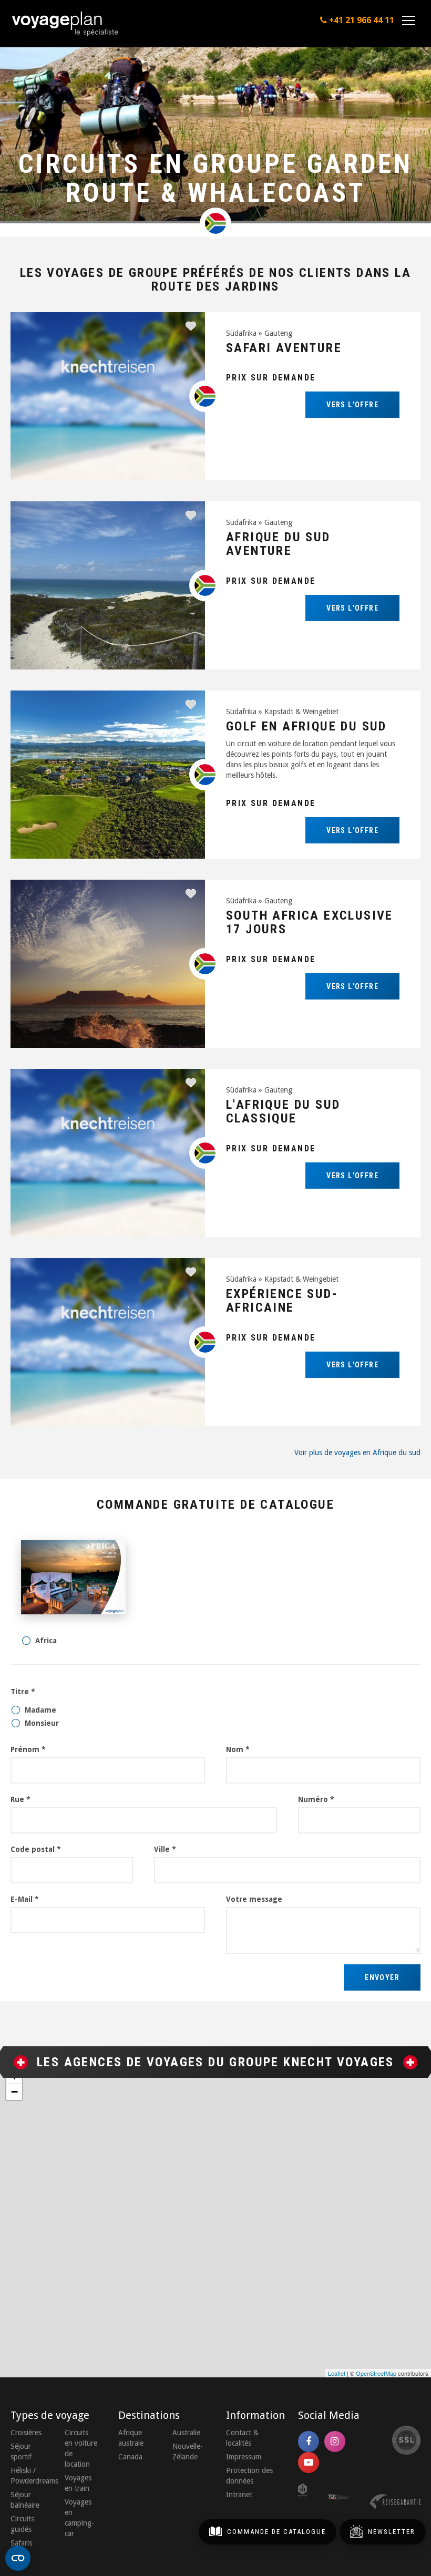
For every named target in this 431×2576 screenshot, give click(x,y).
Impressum (244, 2457)
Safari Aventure (284, 348)
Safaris (21, 2543)
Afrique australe (131, 2438)
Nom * (238, 1749)
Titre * (23, 1692)
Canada (130, 2457)
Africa (46, 1641)
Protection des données (249, 2476)
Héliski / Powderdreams (27, 2476)
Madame (40, 1710)
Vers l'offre (352, 405)
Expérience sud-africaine (282, 1301)
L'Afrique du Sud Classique (283, 1111)
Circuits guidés (22, 2524)
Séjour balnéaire (25, 2500)
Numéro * (316, 1799)
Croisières (26, 2433)
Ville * (165, 1849)
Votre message (254, 1899)
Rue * (20, 1799)
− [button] (14, 2092)
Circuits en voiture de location (81, 2448)
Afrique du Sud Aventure (278, 544)
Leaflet (337, 2373)
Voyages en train (78, 2483)
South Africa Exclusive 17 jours (310, 922)
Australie (186, 2433)
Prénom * (28, 1749)
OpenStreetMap (376, 2373)
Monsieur (42, 1723)
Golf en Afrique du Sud (306, 726)
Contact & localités (242, 2438)
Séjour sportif (21, 2451)
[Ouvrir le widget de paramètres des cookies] (18, 2558)
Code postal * (36, 1849)
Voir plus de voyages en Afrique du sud (357, 1452)
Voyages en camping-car (79, 2518)
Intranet (239, 2495)
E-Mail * (25, 1899)
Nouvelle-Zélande (188, 2451)
